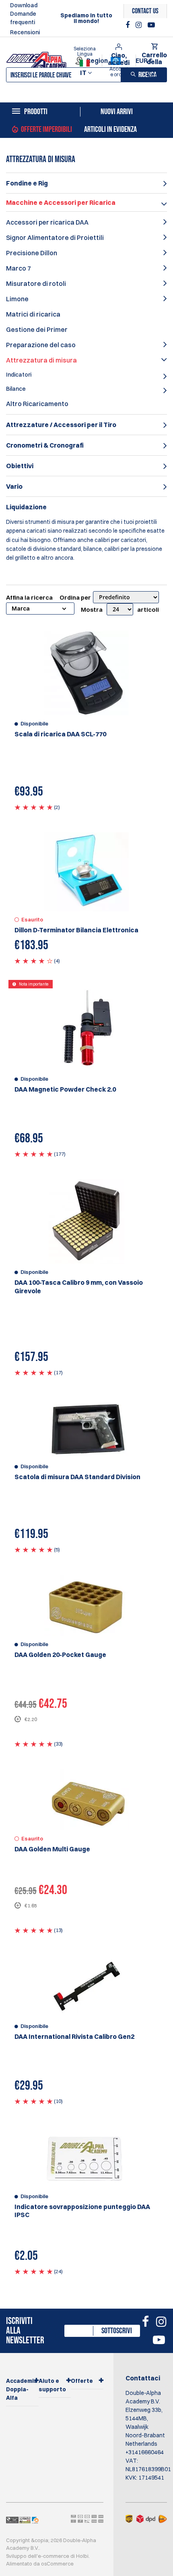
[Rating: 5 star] (34, 807)
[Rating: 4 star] (34, 961)
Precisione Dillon (32, 253)
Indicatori (19, 375)
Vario (14, 486)
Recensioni (25, 32)
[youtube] (151, 25)
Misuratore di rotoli (36, 283)
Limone (17, 299)
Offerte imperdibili (46, 129)
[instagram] (140, 25)
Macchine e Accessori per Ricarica (61, 202)
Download (24, 5)
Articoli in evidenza (110, 129)
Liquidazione (26, 507)
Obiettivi (20, 466)
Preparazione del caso (41, 345)
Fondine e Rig (27, 183)
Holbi (82, 2556)
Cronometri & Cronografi (45, 445)
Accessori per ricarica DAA (47, 222)
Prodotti (36, 112)
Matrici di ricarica (33, 314)
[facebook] (129, 25)
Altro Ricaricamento (37, 404)
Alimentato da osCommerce (40, 2563)
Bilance (16, 389)
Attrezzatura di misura (41, 360)
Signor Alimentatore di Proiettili (55, 238)
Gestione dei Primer (37, 329)
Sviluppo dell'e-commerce (38, 2556)
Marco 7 (19, 268)
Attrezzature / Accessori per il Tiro (61, 425)
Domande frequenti (23, 18)
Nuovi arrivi (117, 112)
